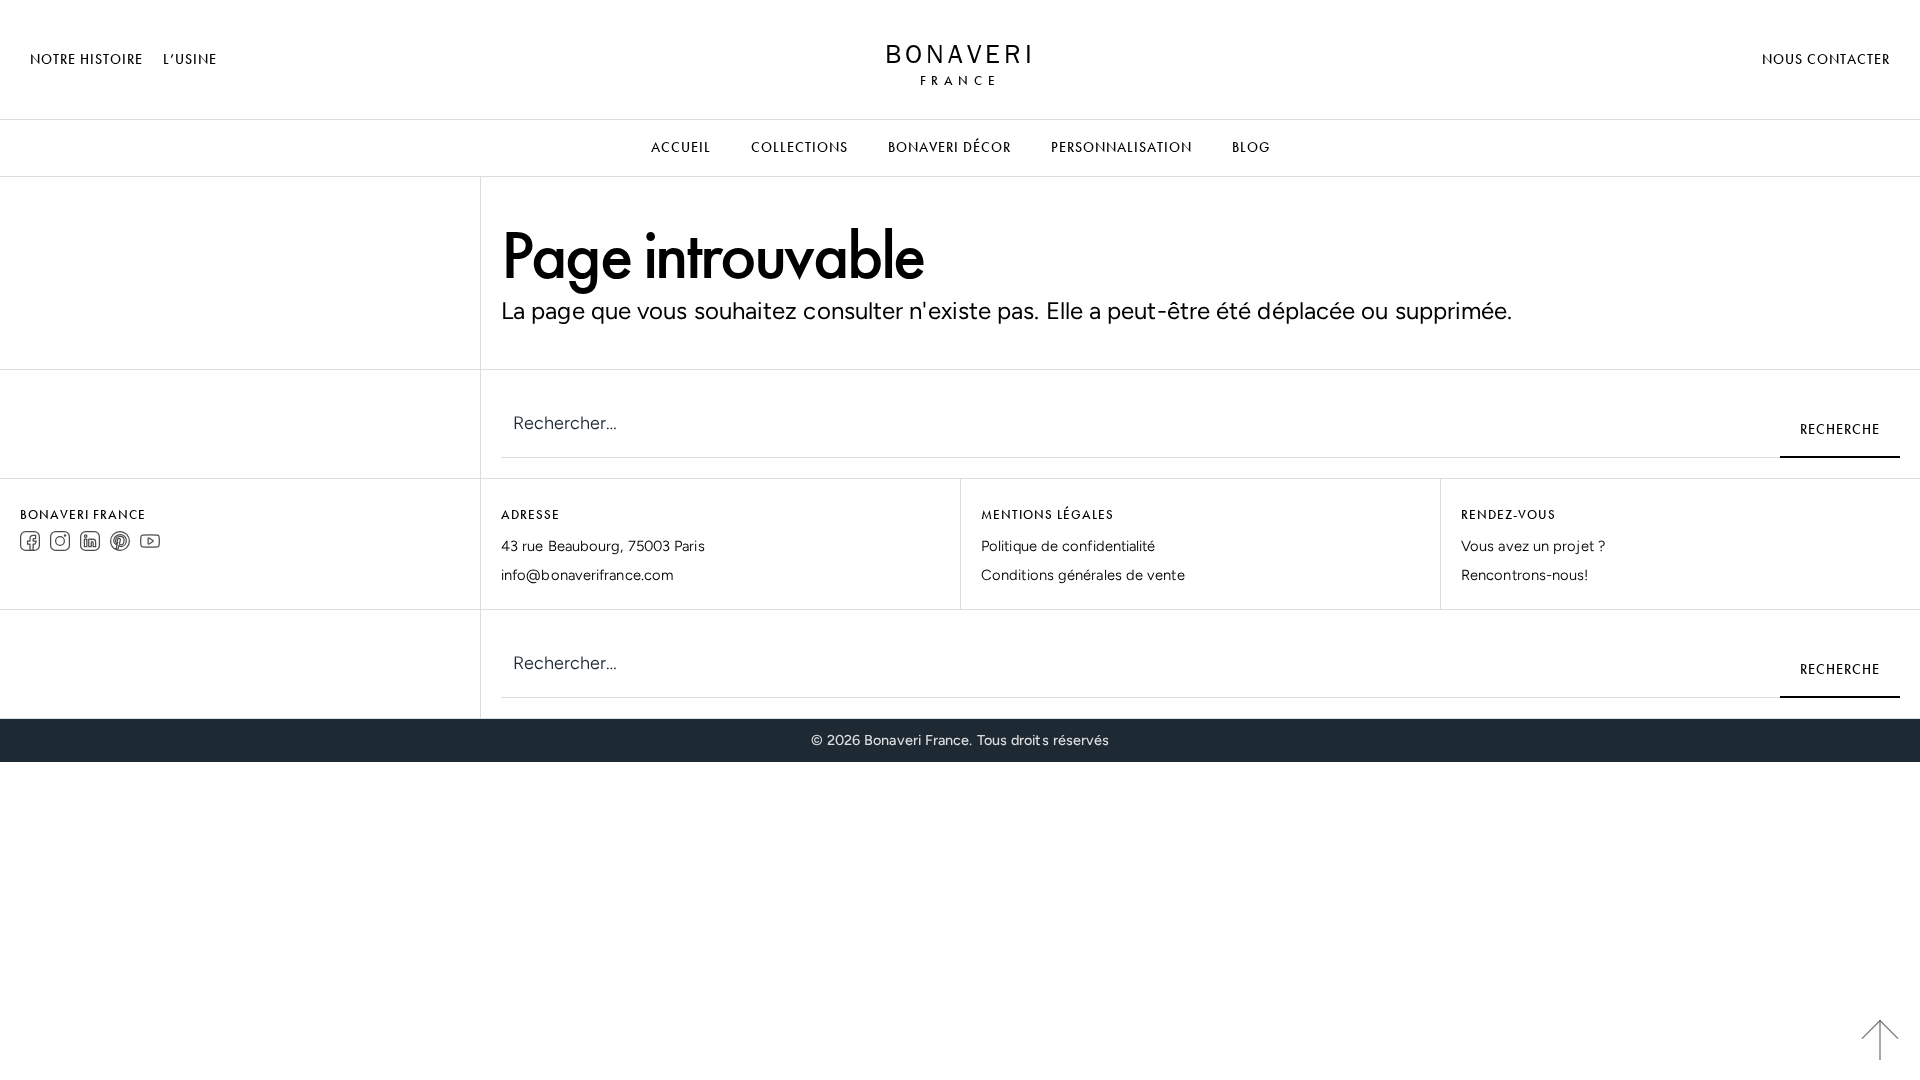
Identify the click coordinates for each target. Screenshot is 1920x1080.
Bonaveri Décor (949, 147)
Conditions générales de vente (1083, 575)
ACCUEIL (681, 147)
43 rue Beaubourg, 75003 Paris (603, 546)
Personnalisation (1121, 147)
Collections (799, 147)
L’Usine (190, 59)
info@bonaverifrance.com (587, 575)
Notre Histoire (86, 59)
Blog (1251, 147)
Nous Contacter (1826, 59)
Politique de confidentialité (1068, 546)
